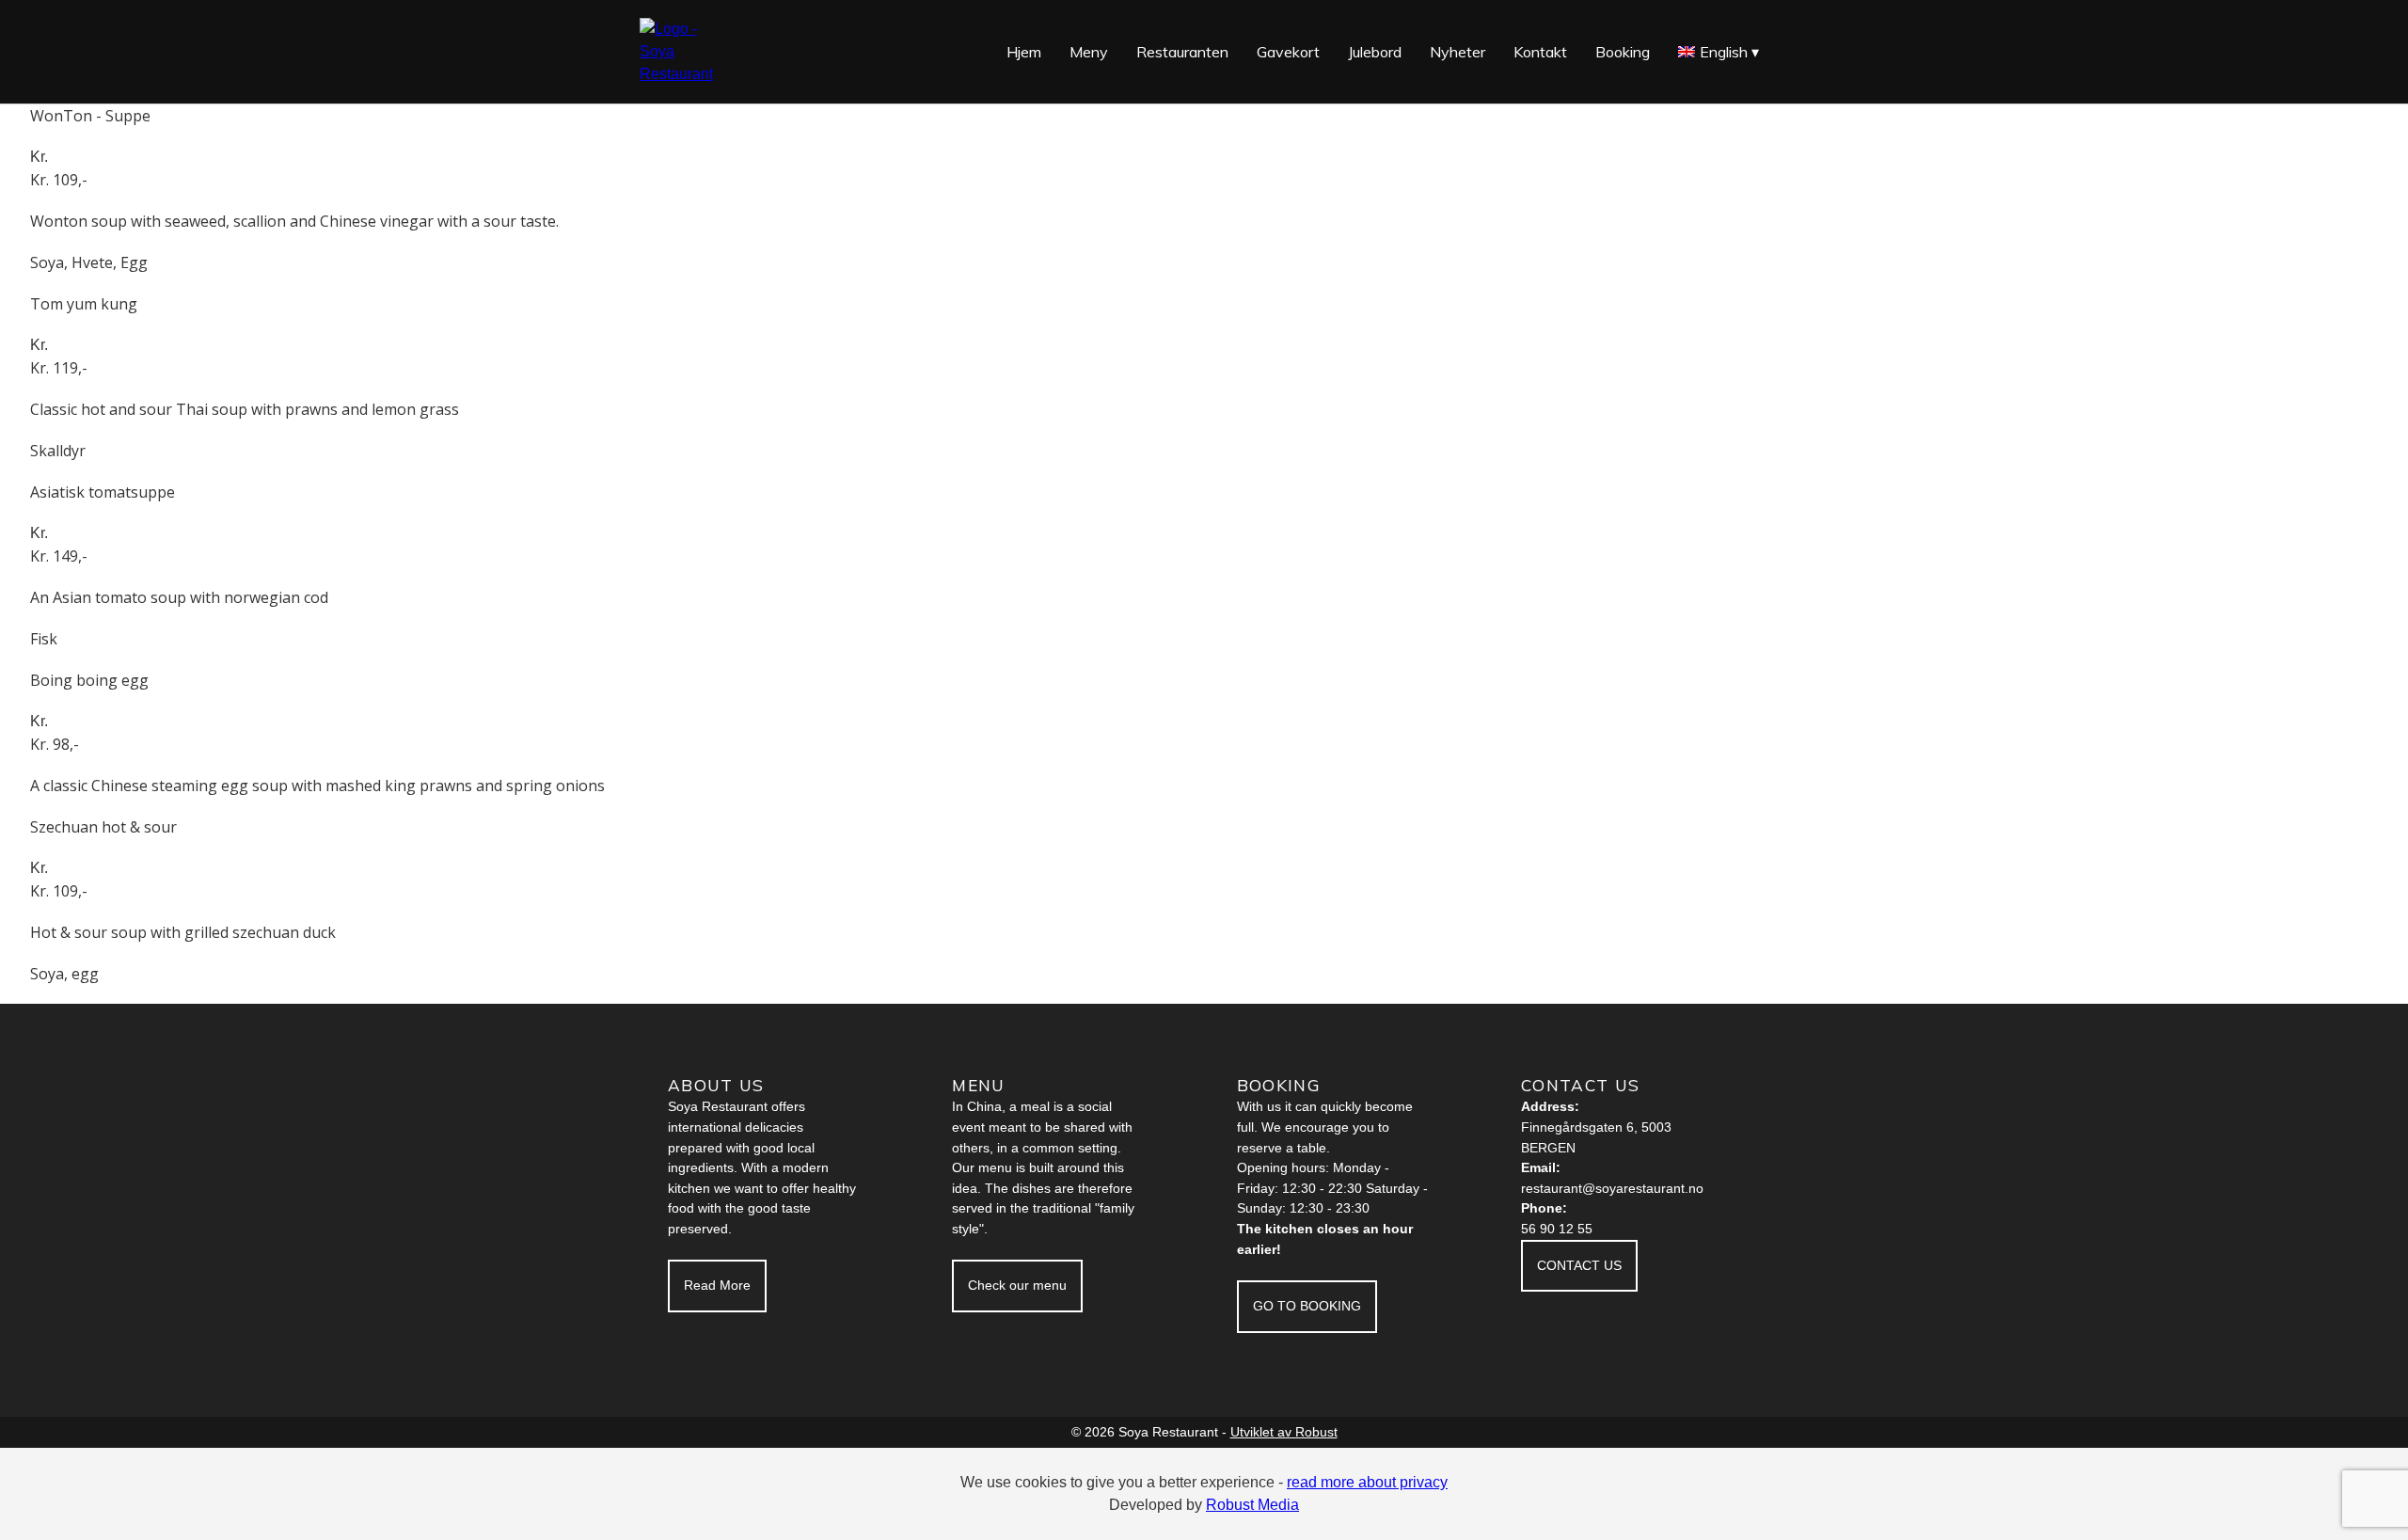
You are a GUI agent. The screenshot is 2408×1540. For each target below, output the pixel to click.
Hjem (1024, 52)
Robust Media (1252, 1505)
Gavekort (1288, 52)
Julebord (1375, 52)
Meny (1089, 52)
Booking (1623, 52)
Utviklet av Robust (1284, 1432)
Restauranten (1182, 52)
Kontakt (1540, 52)
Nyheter (1457, 52)
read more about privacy (1367, 1482)
